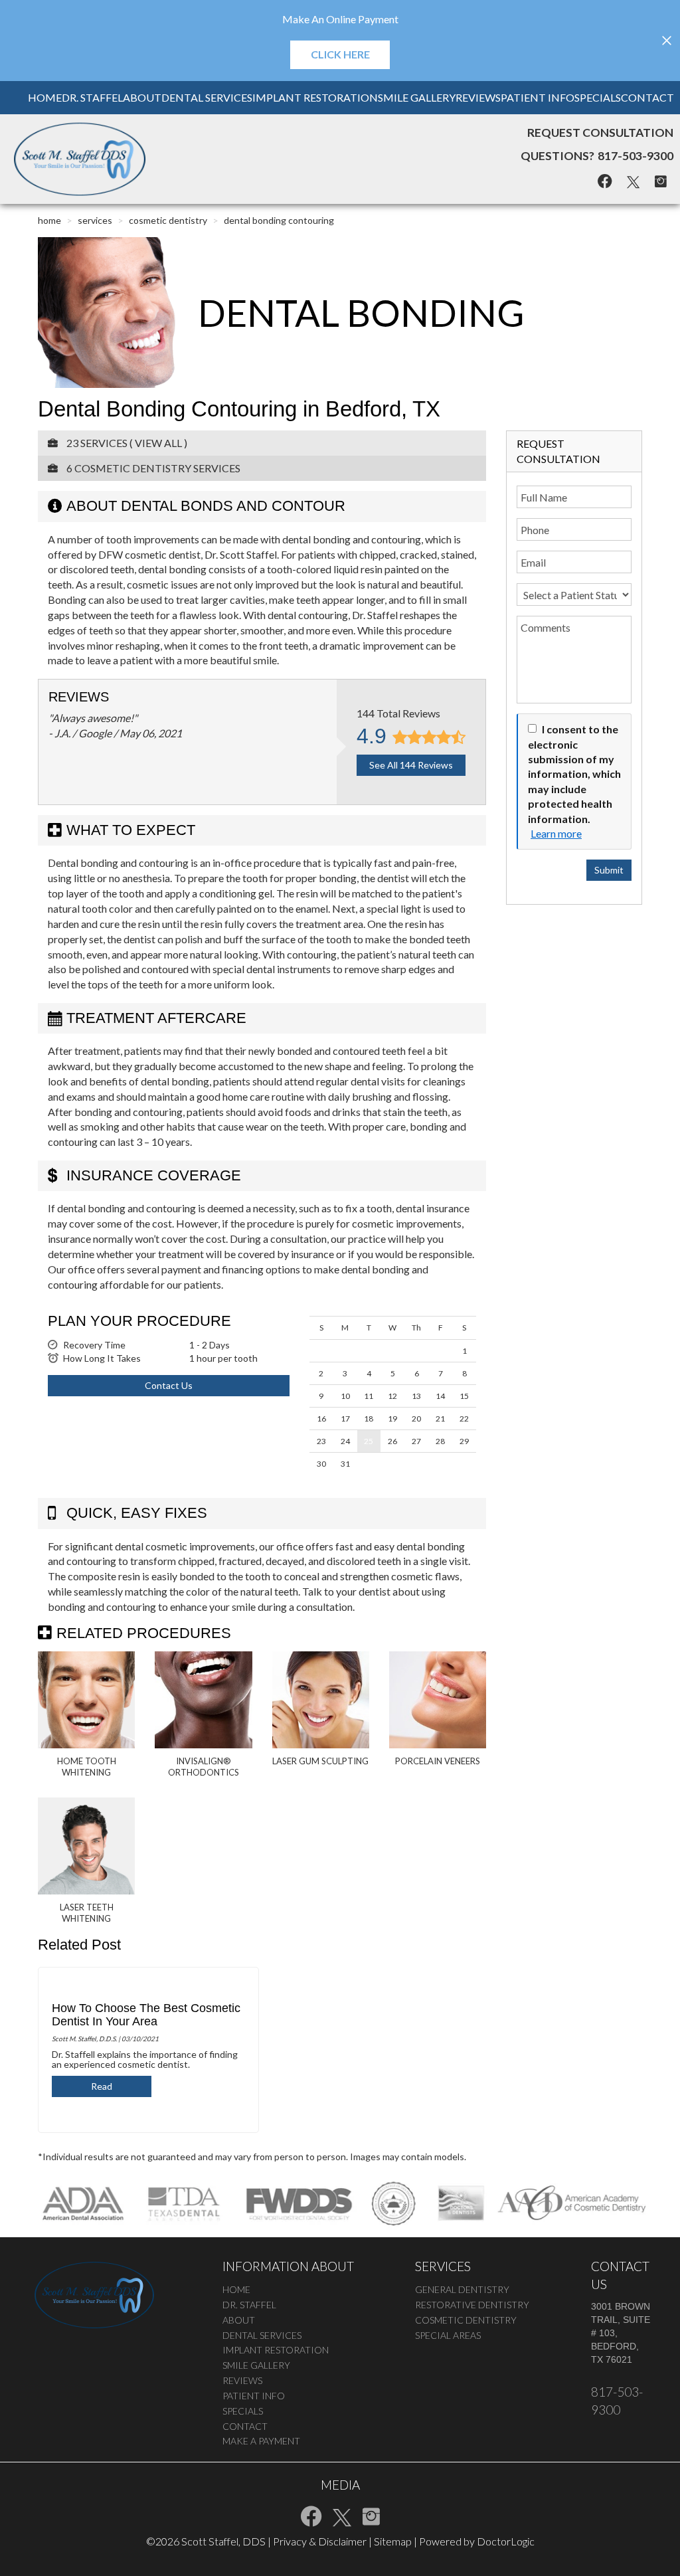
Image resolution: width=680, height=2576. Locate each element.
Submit (609, 870)
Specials (598, 97)
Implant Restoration (315, 97)
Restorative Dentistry (472, 2305)
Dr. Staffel (92, 97)
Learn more (556, 833)
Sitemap (393, 2541)
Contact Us (169, 1385)
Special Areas (448, 2335)
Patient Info (538, 97)
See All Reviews (411, 765)
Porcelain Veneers (438, 1761)
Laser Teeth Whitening (87, 1913)
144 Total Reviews (398, 713)
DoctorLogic (506, 2541)
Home (45, 97)
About (142, 97)
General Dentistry (462, 2289)
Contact (647, 97)
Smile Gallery (417, 97)
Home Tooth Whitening (87, 1767)
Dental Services (207, 97)
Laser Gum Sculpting (320, 1761)
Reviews (478, 97)
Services (95, 220)
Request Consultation (600, 133)
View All (158, 443)
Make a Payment (261, 2441)
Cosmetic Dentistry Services (157, 468)
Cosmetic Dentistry (168, 220)
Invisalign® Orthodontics (204, 1767)
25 (369, 1441)
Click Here (340, 54)
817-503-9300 (636, 156)
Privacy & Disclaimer (320, 2541)
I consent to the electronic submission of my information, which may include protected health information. (574, 774)
